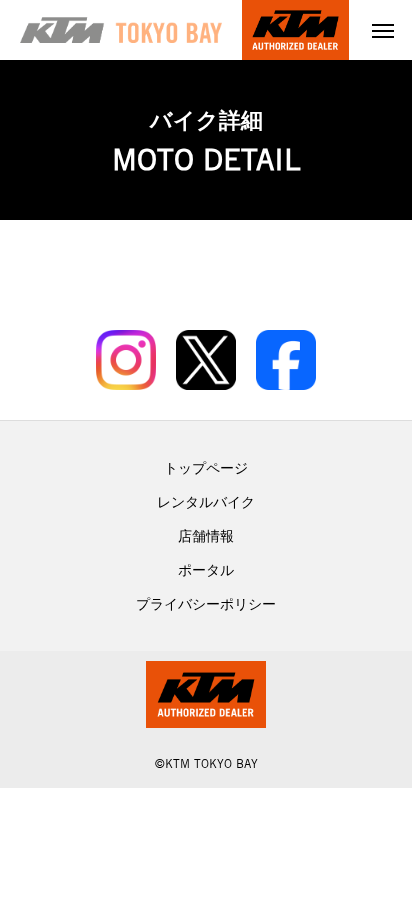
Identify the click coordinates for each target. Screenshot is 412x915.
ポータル (206, 570)
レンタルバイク (206, 502)
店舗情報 (206, 536)
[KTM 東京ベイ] (121, 30)
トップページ (206, 468)
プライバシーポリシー (206, 604)
